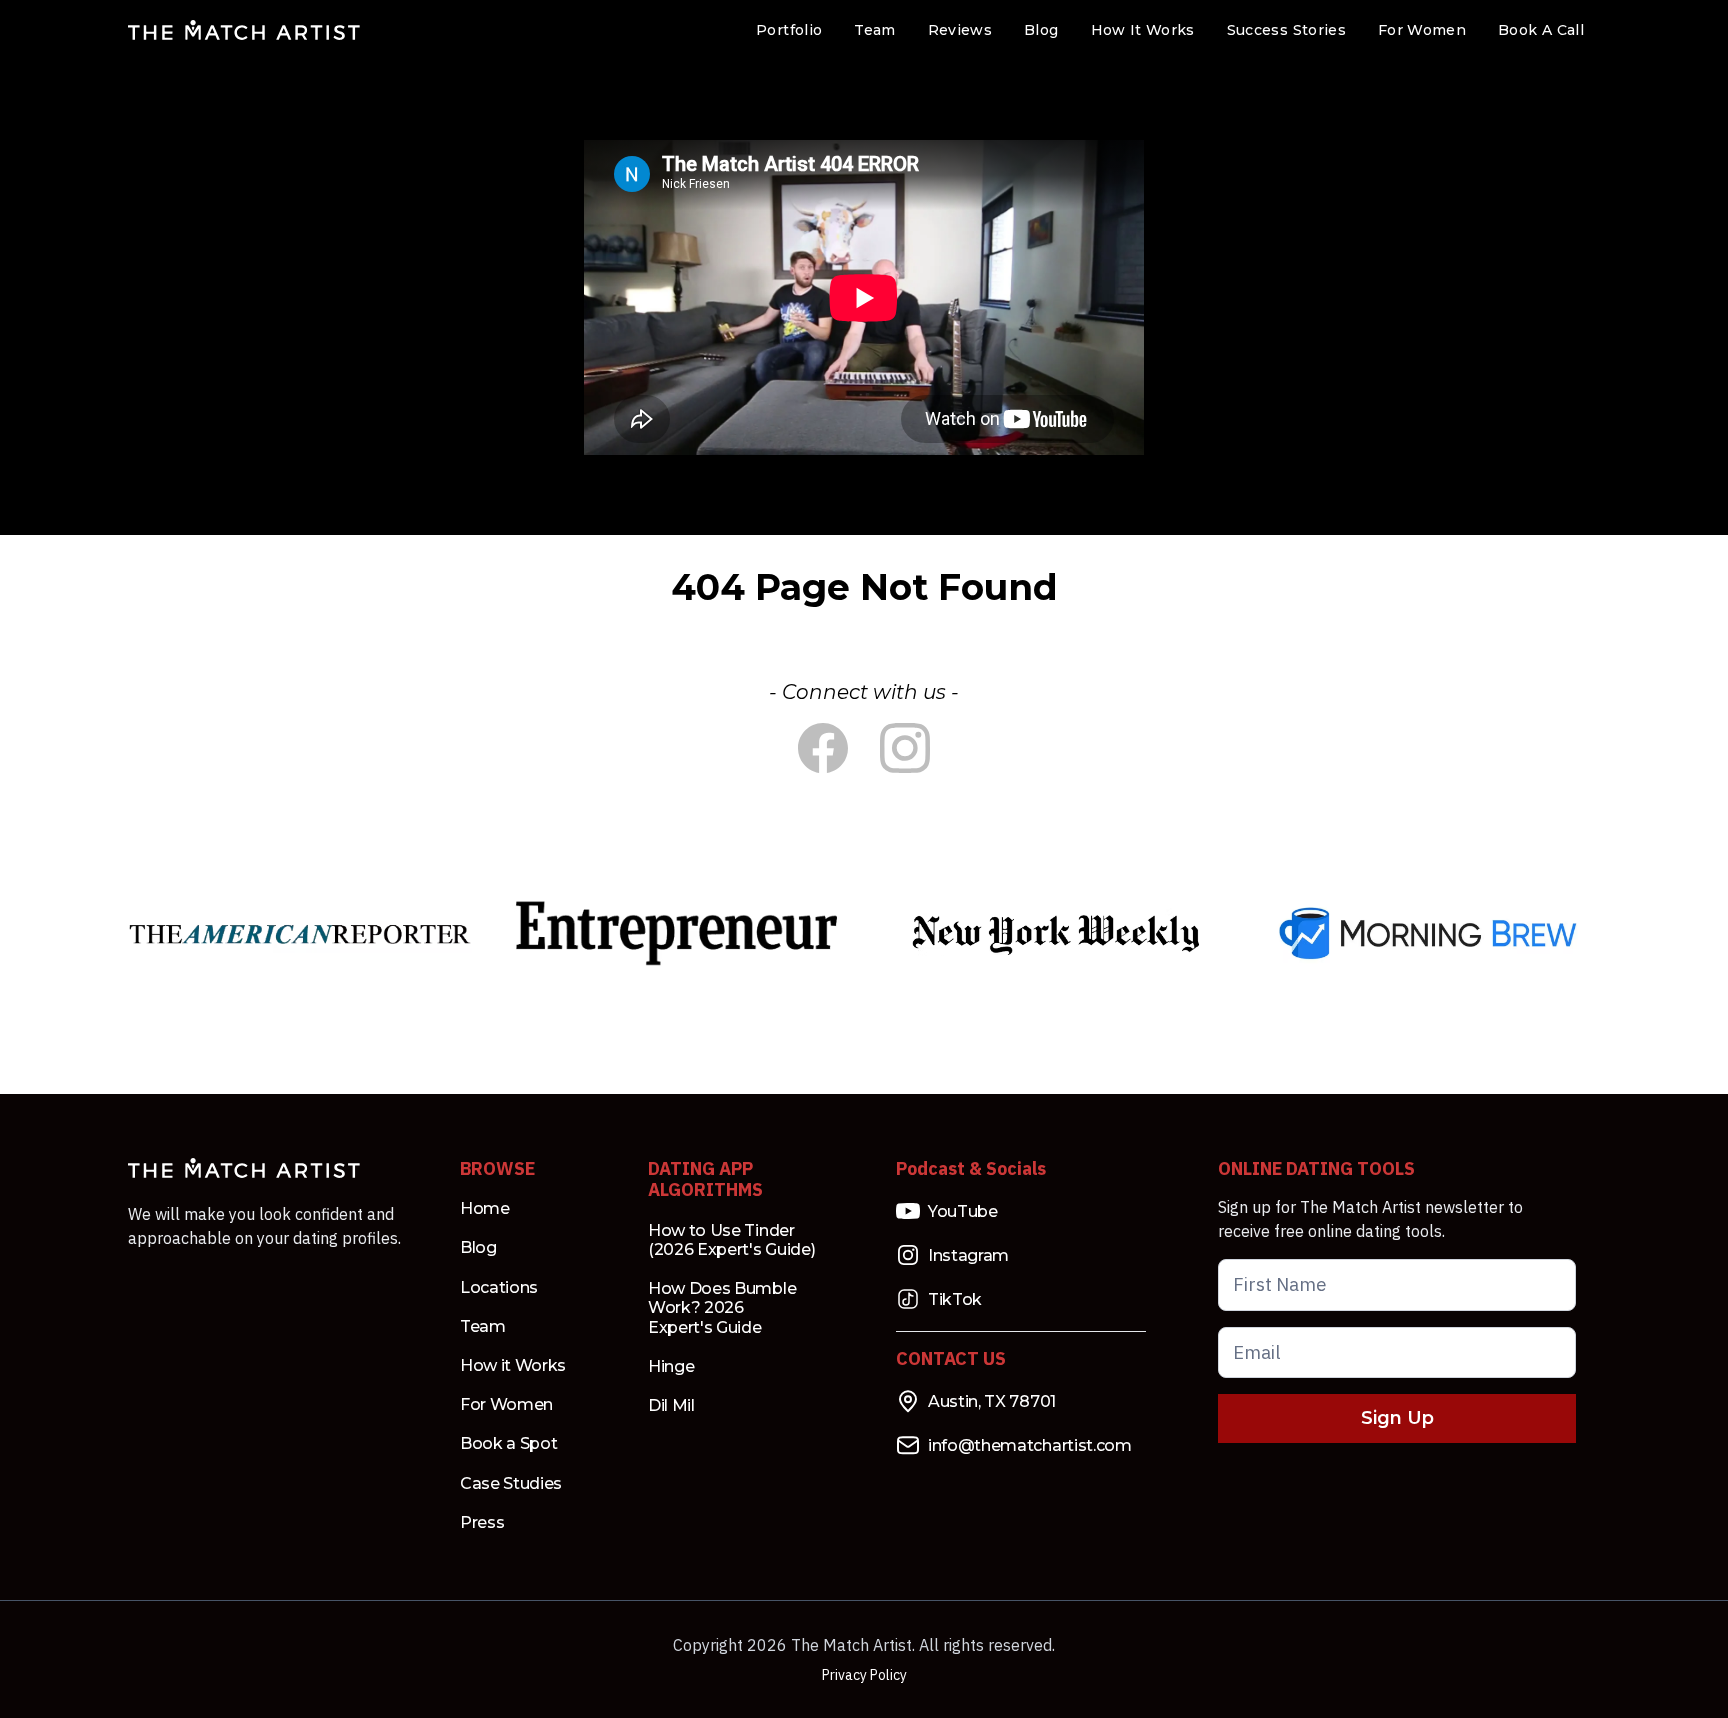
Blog (1041, 30)
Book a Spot (508, 1443)
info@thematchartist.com (1030, 1445)
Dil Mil (671, 1405)
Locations (499, 1287)
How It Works (1143, 30)
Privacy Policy (864, 1675)
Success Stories (1286, 30)
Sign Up (1397, 1418)
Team (874, 30)
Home (485, 1208)
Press (482, 1522)
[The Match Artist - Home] (244, 30)
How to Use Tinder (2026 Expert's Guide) (731, 1240)
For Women (1422, 30)
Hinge (671, 1366)
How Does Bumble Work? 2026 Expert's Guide (722, 1307)
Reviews (960, 30)
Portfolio (789, 30)
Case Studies (511, 1483)
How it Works (513, 1365)
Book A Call (1541, 30)
